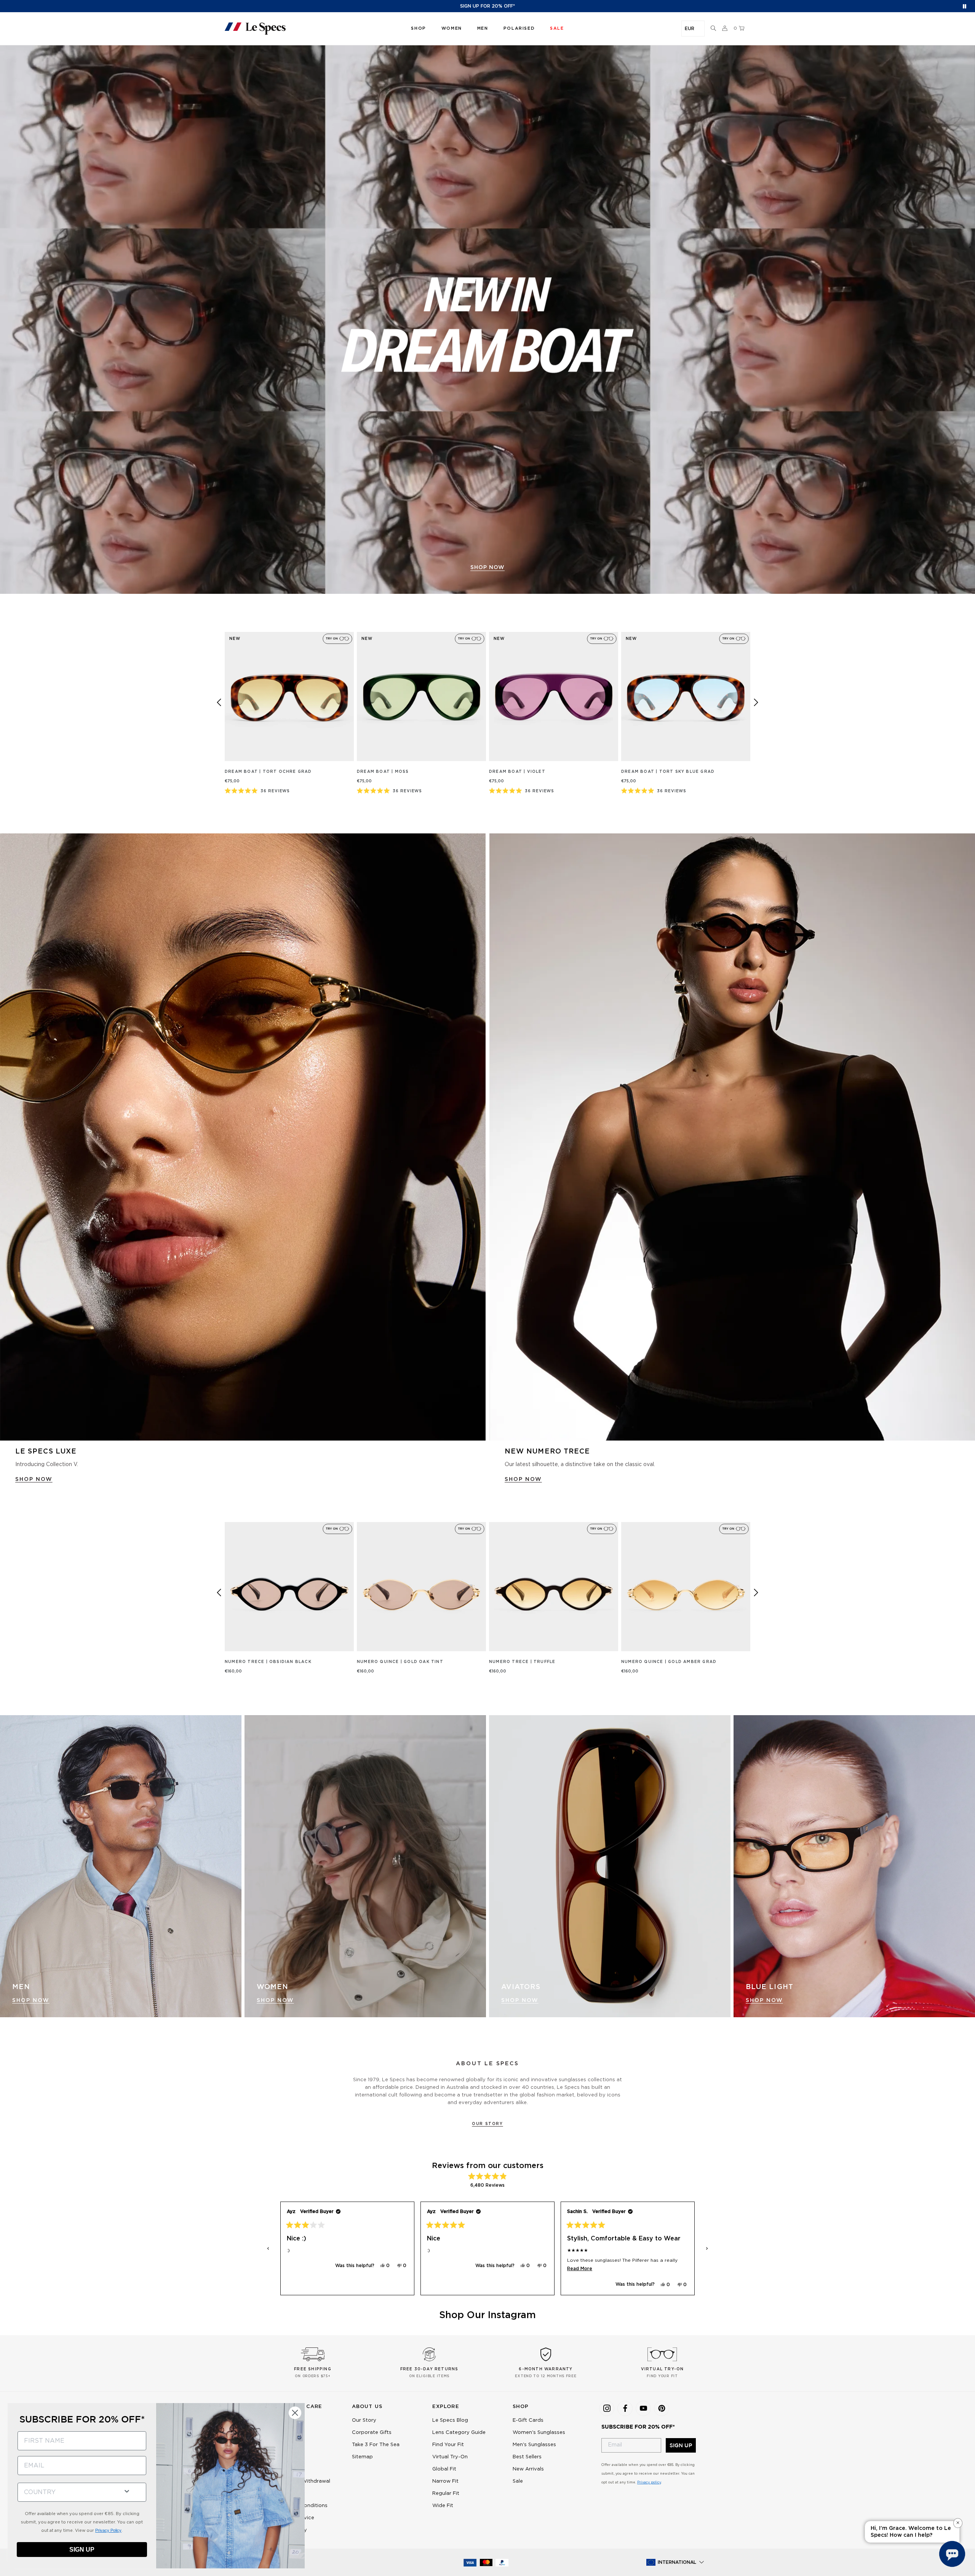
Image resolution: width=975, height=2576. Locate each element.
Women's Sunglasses (539, 2433)
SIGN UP (681, 2445)
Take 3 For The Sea (376, 2445)
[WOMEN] (365, 1866)
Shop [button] (418, 28)
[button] (713, 29)
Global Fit (444, 2469)
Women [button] (452, 28)
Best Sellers (527, 2457)
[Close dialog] (295, 2413)
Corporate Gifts (372, 2433)
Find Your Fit (448, 2445)
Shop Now (31, 2000)
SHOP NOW (34, 1479)
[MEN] (121, 1866)
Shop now (487, 568)
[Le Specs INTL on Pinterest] (662, 2408)
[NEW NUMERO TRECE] (732, 1137)
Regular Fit (446, 2494)
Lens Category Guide (459, 2433)
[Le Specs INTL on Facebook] (625, 2408)
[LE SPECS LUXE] (243, 1137)
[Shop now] (487, 320)
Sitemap (362, 2457)
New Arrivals (528, 2469)
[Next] (756, 702)
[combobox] (67, 2492)
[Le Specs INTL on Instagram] (607, 2408)
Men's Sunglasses (534, 2445)
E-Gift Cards (528, 2420)
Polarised (519, 28)
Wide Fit (443, 2506)
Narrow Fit (445, 2481)
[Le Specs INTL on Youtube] (643, 2408)
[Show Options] (127, 2490)
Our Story (487, 2124)
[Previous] (219, 702)
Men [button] (483, 28)
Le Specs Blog (450, 2420)
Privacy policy (649, 2482)
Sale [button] (557, 28)
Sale (518, 2481)
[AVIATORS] (610, 1866)
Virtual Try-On (450, 2457)
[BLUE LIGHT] (854, 1866)
